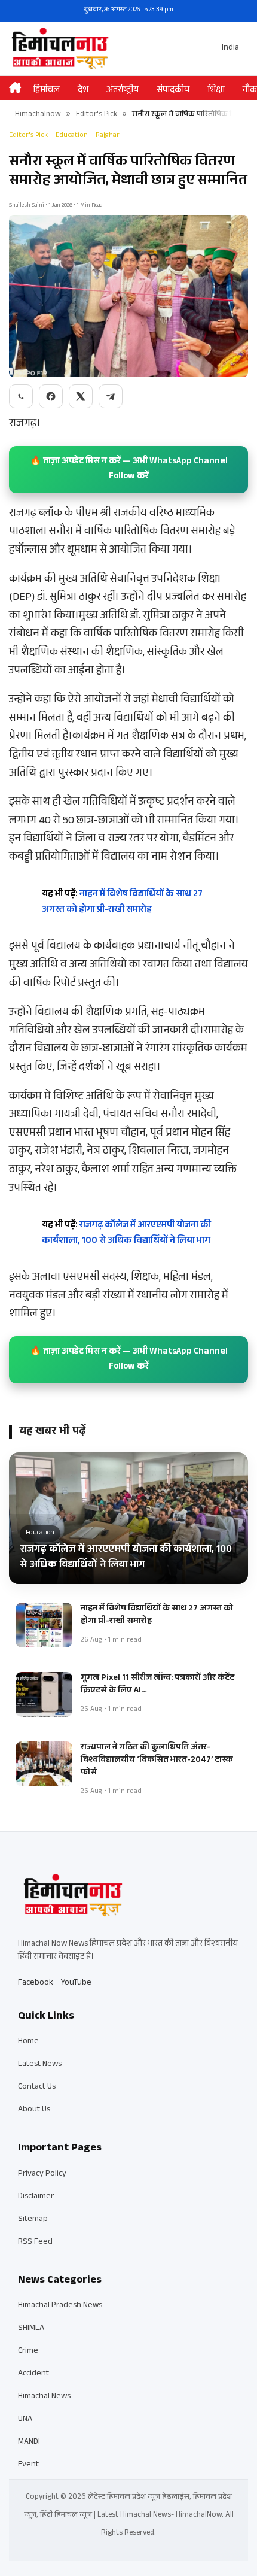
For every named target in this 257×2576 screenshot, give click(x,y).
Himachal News (44, 2397)
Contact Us (37, 2087)
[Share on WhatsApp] (21, 396)
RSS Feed (35, 2243)
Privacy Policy (42, 2174)
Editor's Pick (97, 115)
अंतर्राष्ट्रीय (123, 91)
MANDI (29, 2443)
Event (28, 2465)
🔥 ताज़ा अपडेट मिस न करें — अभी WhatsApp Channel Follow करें (129, 470)
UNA (25, 2420)
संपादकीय (173, 91)
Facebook (36, 1983)
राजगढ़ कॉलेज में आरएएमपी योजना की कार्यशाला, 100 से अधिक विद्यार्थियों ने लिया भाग (126, 1234)
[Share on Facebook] (51, 396)
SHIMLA (31, 2329)
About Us (34, 2110)
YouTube (76, 1983)
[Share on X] (81, 396)
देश (83, 91)
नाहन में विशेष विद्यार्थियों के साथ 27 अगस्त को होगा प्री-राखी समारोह (122, 902)
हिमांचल (46, 91)
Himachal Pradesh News (60, 2306)
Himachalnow (38, 115)
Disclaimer (36, 2197)
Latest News (40, 2065)
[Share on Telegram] (111, 396)
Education (72, 136)
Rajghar (108, 136)
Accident (33, 2374)
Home (28, 2042)
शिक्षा (216, 91)
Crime (28, 2352)
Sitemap (33, 2220)
